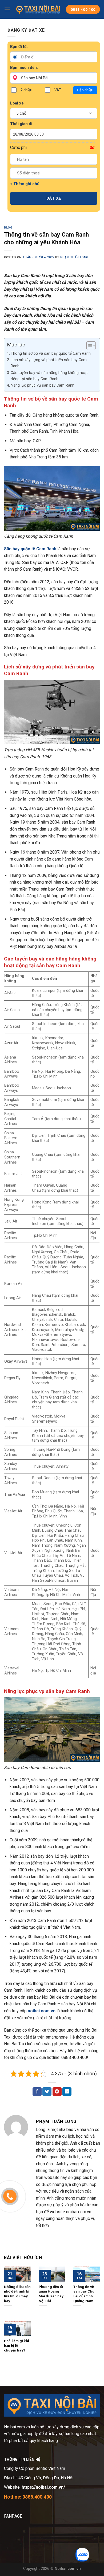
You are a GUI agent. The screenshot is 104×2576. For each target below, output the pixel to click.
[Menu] (7, 9)
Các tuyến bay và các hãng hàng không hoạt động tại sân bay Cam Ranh (49, 376)
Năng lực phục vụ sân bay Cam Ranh (43, 385)
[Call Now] (10, 2196)
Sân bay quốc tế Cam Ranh (30, 549)
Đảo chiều (85, 90)
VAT (58, 90)
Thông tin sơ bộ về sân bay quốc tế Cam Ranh (51, 354)
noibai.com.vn (42, 2011)
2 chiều (26, 90)
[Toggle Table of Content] (88, 346)
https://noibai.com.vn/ (43, 2487)
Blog (8, 228)
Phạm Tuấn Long (74, 257)
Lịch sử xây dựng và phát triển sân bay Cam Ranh (49, 363)
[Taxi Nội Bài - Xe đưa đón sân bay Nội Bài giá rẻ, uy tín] (38, 10)
